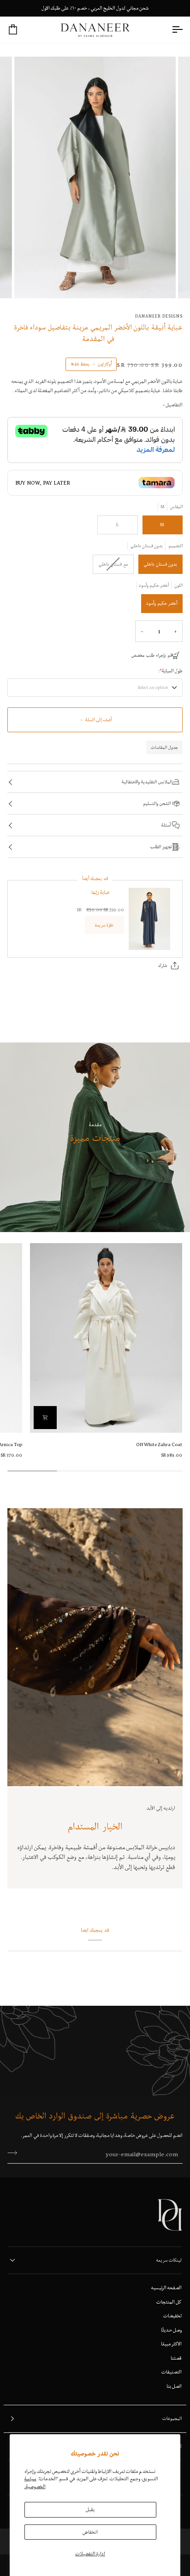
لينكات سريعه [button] (169, 2260)
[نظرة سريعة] (45, 1418)
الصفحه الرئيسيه (166, 2287)
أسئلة (167, 825)
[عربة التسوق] (21, 30)
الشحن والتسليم (157, 803)
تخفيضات (172, 2316)
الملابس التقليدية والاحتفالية (147, 782)
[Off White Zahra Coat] (106, 1338)
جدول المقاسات (164, 747)
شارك (163, 965)
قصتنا (176, 2358)
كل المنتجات (169, 2302)
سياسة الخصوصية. (35, 2482)
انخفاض (90, 2532)
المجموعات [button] (172, 2418)
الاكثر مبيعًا (171, 2344)
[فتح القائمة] (169, 30)
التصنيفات (172, 2372)
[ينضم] (15, 2153)
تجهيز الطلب (161, 847)
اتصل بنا (174, 2386)
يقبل (90, 2509)
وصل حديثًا (171, 2330)
